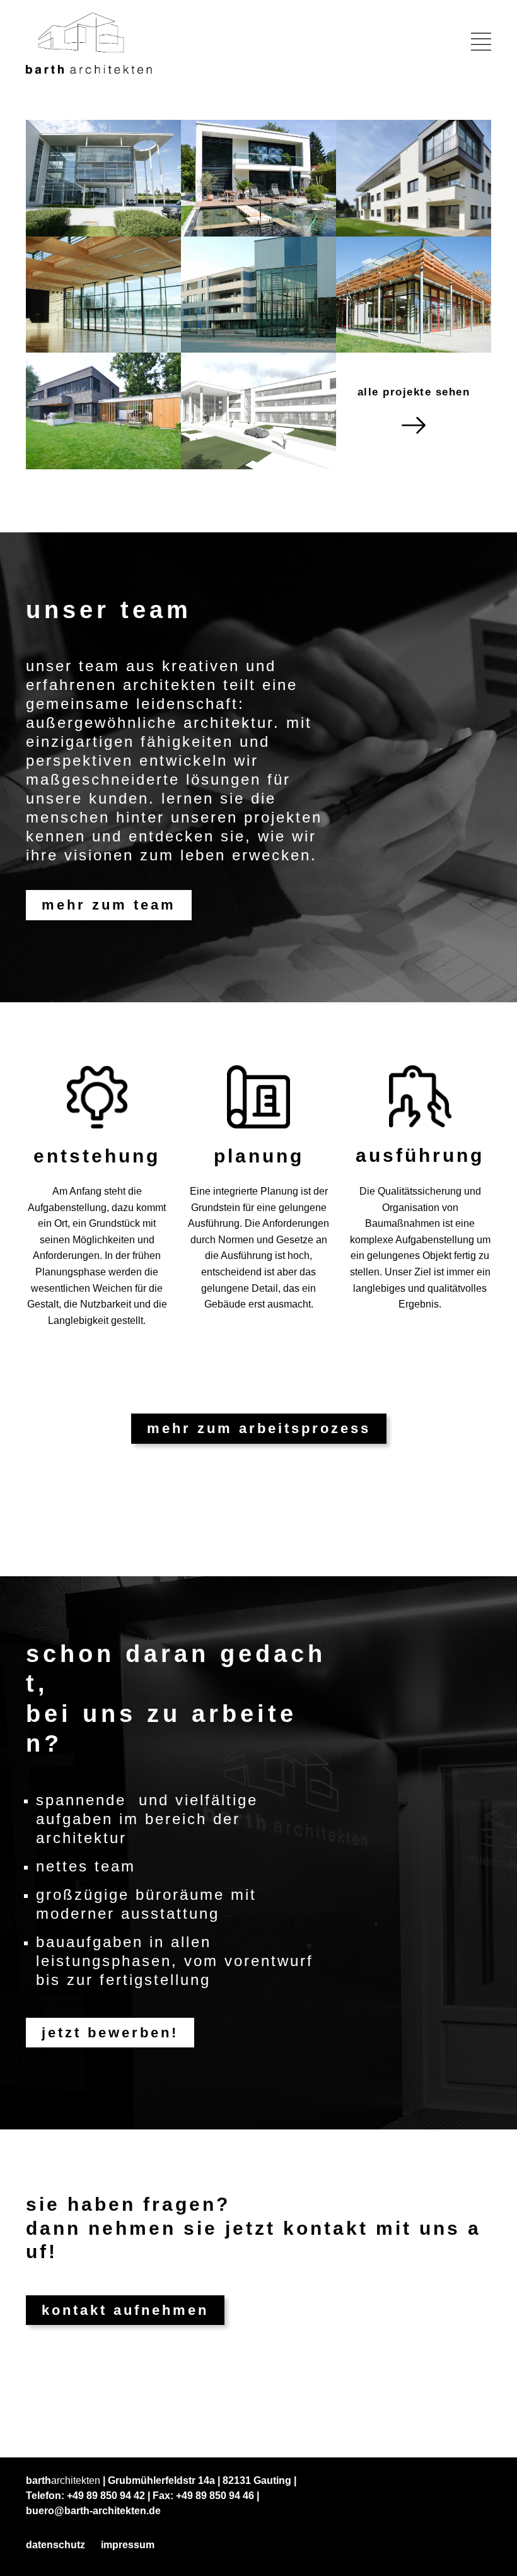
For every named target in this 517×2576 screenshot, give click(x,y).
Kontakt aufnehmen (125, 2310)
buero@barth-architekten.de (93, 2511)
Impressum (128, 2545)
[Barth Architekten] (89, 43)
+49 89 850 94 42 (106, 2496)
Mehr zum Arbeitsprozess (259, 1428)
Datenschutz (55, 2545)
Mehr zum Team (109, 905)
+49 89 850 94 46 (215, 2496)
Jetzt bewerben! (110, 2033)
